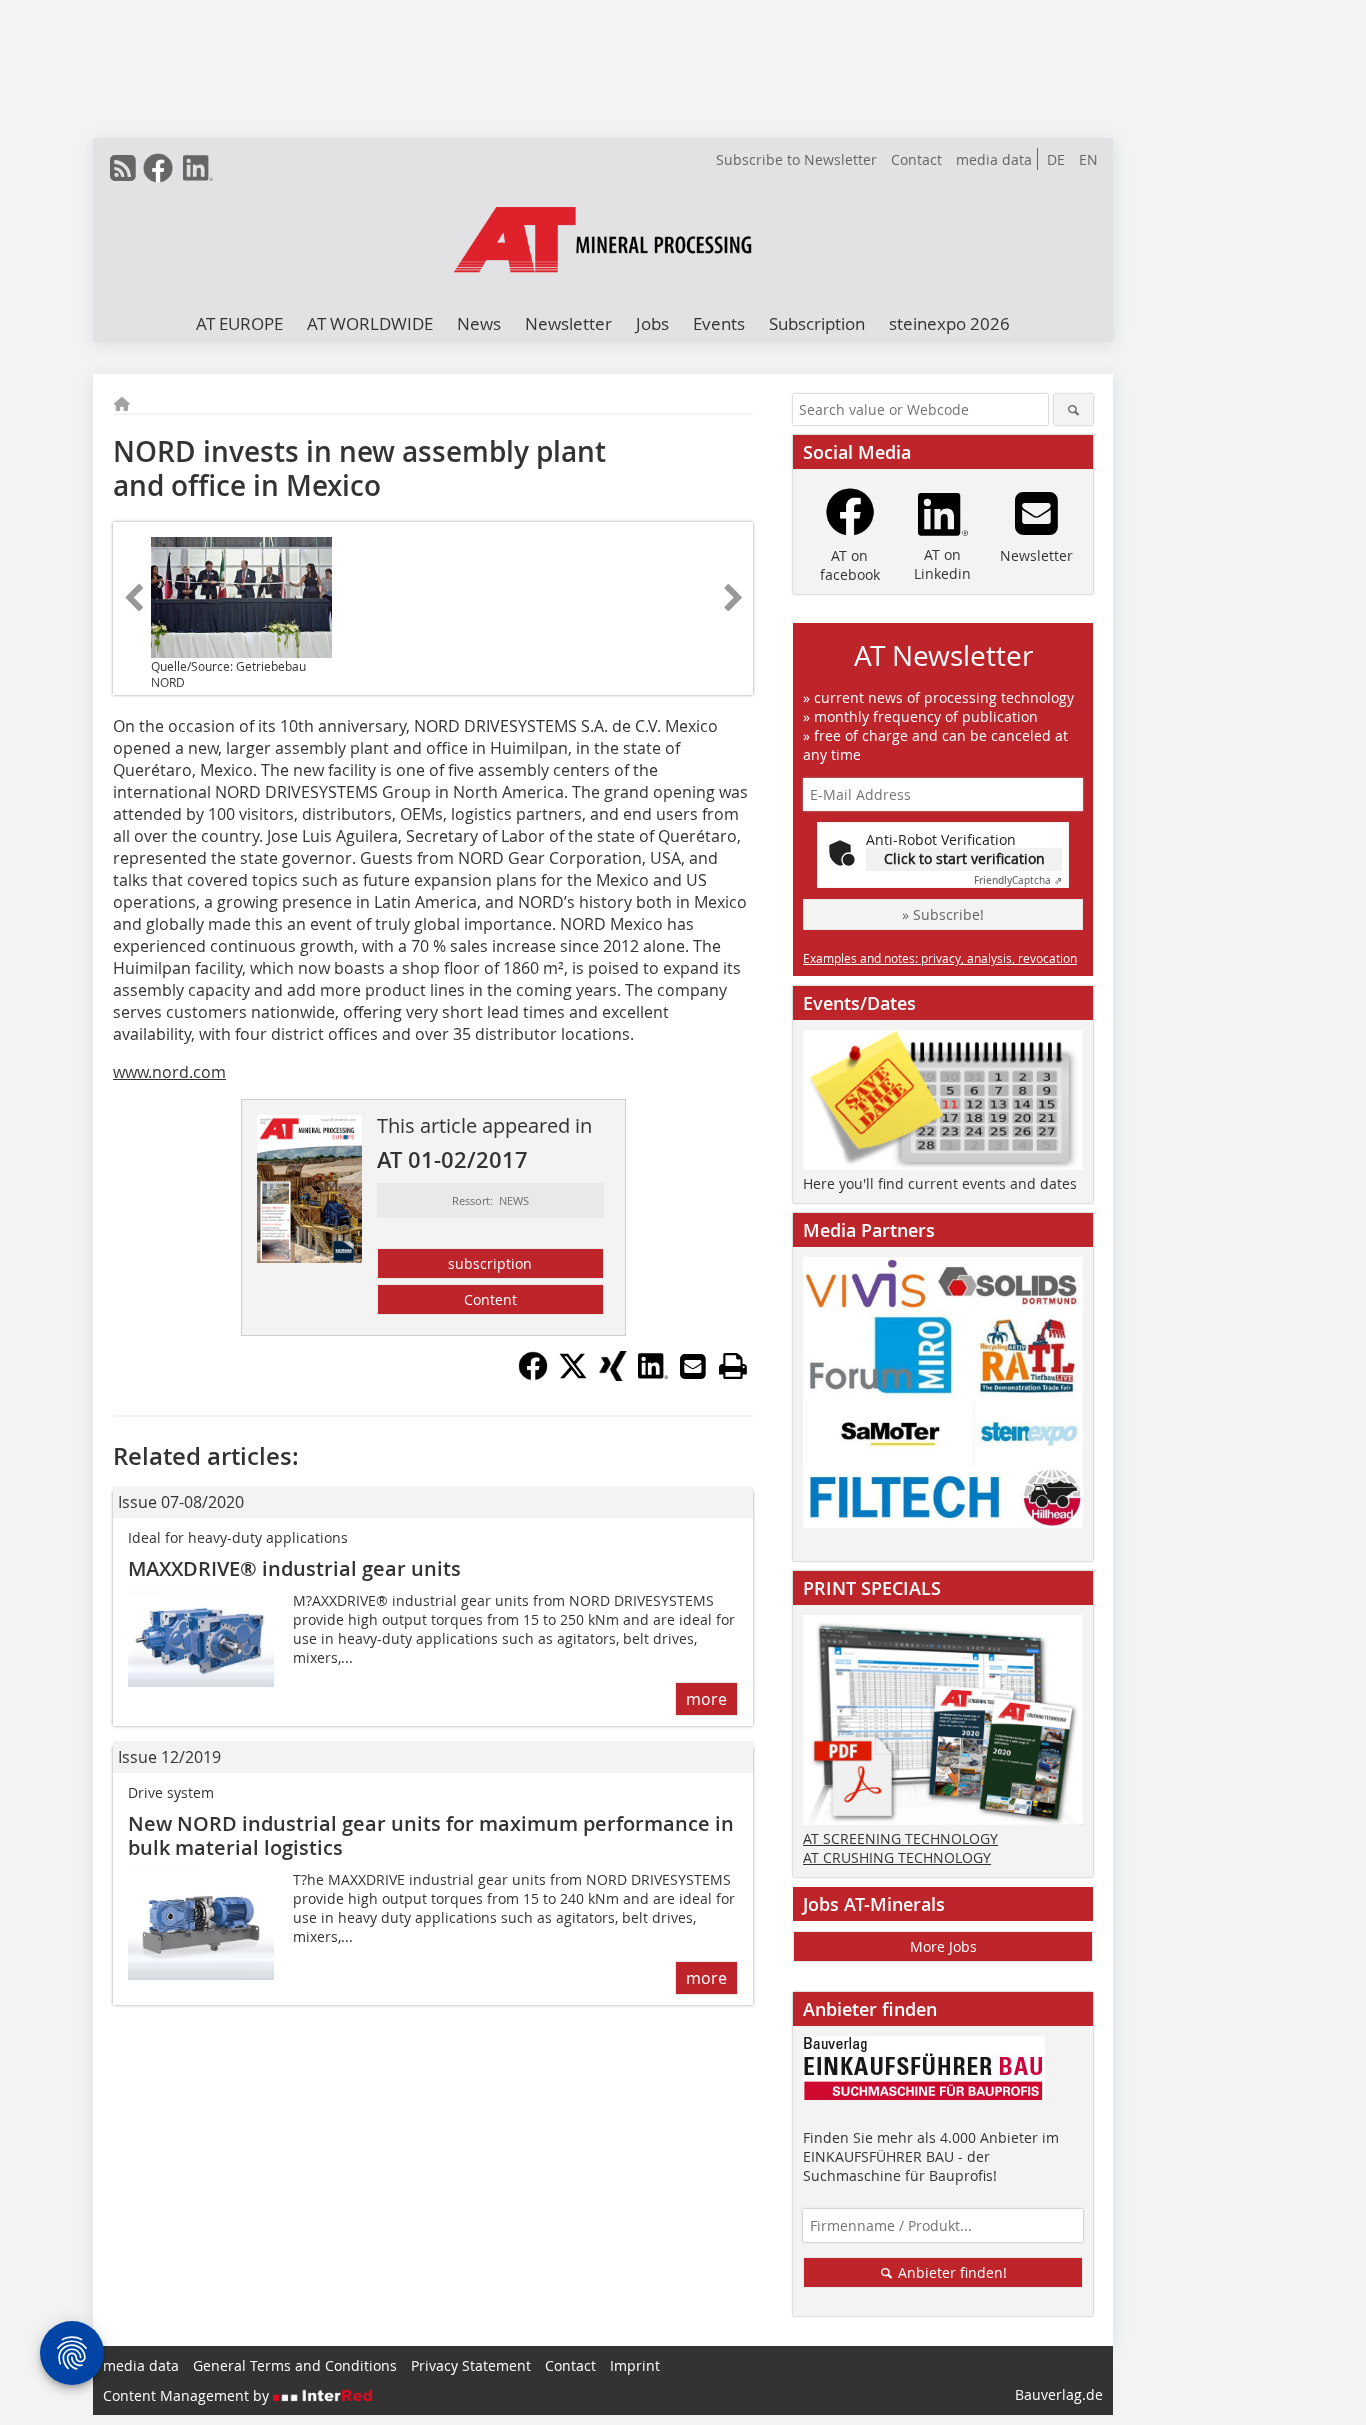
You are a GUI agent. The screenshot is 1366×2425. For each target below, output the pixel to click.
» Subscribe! (943, 914)
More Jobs (943, 1946)
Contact (916, 159)
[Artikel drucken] (733, 1366)
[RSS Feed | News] (123, 168)
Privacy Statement (471, 2365)
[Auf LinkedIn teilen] (653, 1375)
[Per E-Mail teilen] (693, 1366)
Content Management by (188, 2395)
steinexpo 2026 (949, 323)
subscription (490, 1263)
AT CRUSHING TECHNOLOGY (897, 1857)
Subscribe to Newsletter (796, 159)
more (706, 1699)
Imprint (635, 2365)
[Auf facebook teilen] (533, 1375)
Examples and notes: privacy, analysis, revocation (940, 958)
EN (1088, 159)
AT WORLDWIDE (370, 323)
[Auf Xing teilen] (613, 1375)
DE (1056, 159)
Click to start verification (964, 858)
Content (490, 1299)
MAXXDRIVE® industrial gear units (294, 1568)
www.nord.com (169, 1072)
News (479, 323)
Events (719, 323)
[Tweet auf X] (573, 1375)
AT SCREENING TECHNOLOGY (900, 1838)
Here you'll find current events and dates (940, 1183)
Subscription (817, 323)
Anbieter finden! (950, 2272)
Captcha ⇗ (1018, 880)
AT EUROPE (239, 323)
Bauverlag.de (1059, 2394)
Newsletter (568, 323)
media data (994, 159)
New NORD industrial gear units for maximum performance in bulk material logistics (431, 1835)
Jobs (652, 323)
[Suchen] (1073, 409)
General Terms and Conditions (295, 2365)
